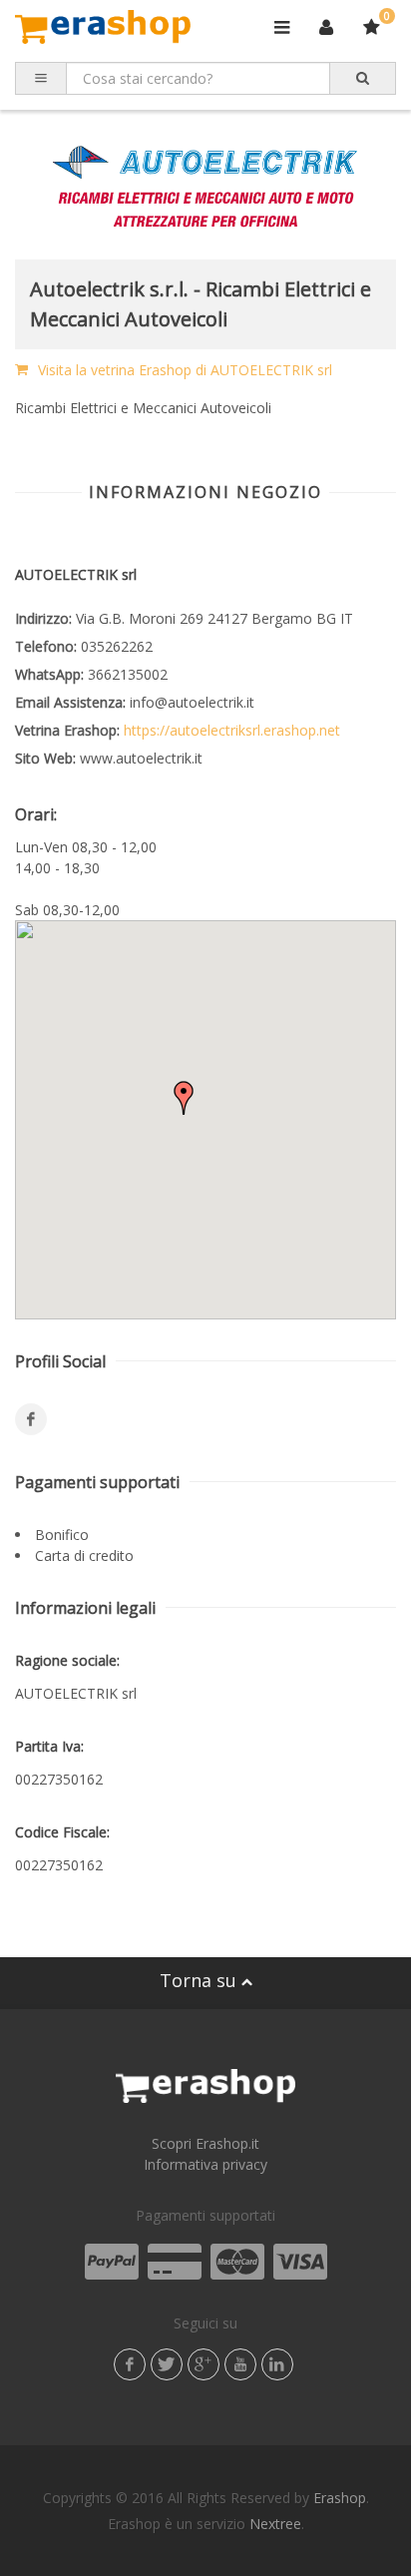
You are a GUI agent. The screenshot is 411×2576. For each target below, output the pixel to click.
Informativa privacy (205, 2164)
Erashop (340, 2498)
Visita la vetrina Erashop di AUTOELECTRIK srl (185, 370)
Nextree (275, 2524)
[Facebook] (31, 1419)
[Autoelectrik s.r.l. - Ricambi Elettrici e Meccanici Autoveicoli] (205, 185)
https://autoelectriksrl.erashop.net (230, 730)
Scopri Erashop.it (205, 2143)
